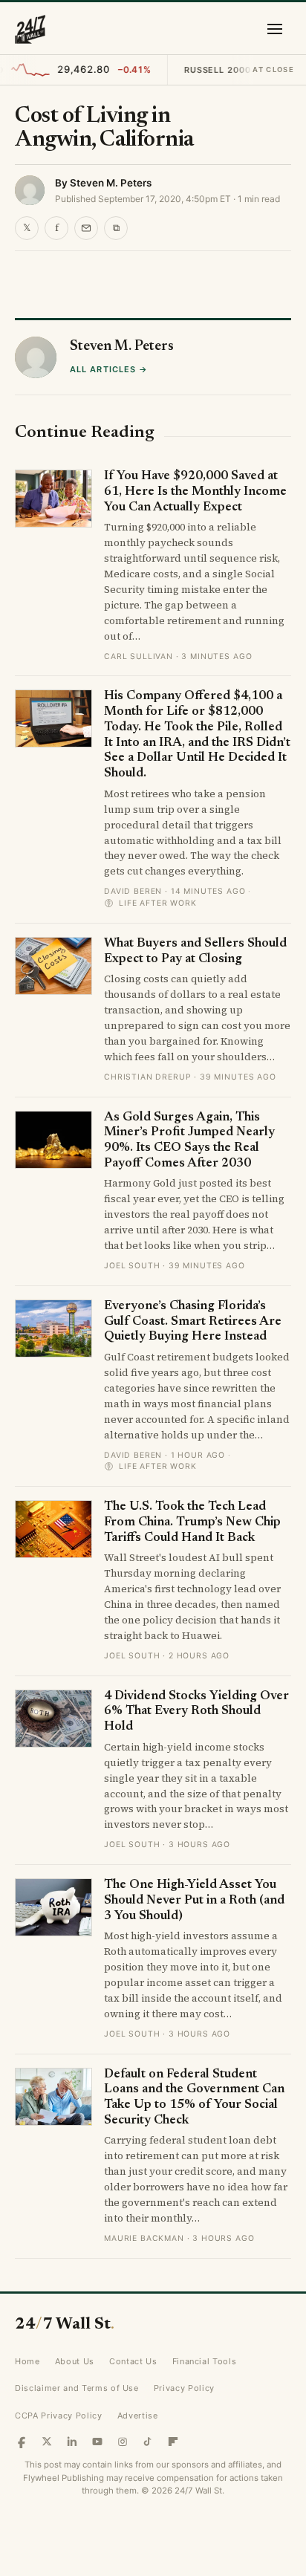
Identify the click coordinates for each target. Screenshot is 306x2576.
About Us (75, 2361)
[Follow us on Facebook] (22, 2442)
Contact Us (133, 2361)
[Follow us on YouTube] (97, 2442)
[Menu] (275, 29)
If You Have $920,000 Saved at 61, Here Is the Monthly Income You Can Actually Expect (195, 492)
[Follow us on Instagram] (123, 2442)
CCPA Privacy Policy (59, 2416)
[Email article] (86, 228)
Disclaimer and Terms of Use (77, 2388)
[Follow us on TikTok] (148, 2442)
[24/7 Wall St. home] (30, 29)
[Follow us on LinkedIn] (72, 2442)
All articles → (109, 369)
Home (27, 2361)
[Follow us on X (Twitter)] (47, 2442)
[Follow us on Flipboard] (173, 2442)
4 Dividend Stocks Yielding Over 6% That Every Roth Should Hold (196, 1712)
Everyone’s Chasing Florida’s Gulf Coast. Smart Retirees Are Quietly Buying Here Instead (193, 1322)
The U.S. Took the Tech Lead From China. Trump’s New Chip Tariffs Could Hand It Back (192, 1522)
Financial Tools (205, 2361)
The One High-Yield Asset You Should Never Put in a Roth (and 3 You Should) (194, 1901)
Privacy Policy (184, 2388)
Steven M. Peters (111, 183)
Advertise (138, 2416)
